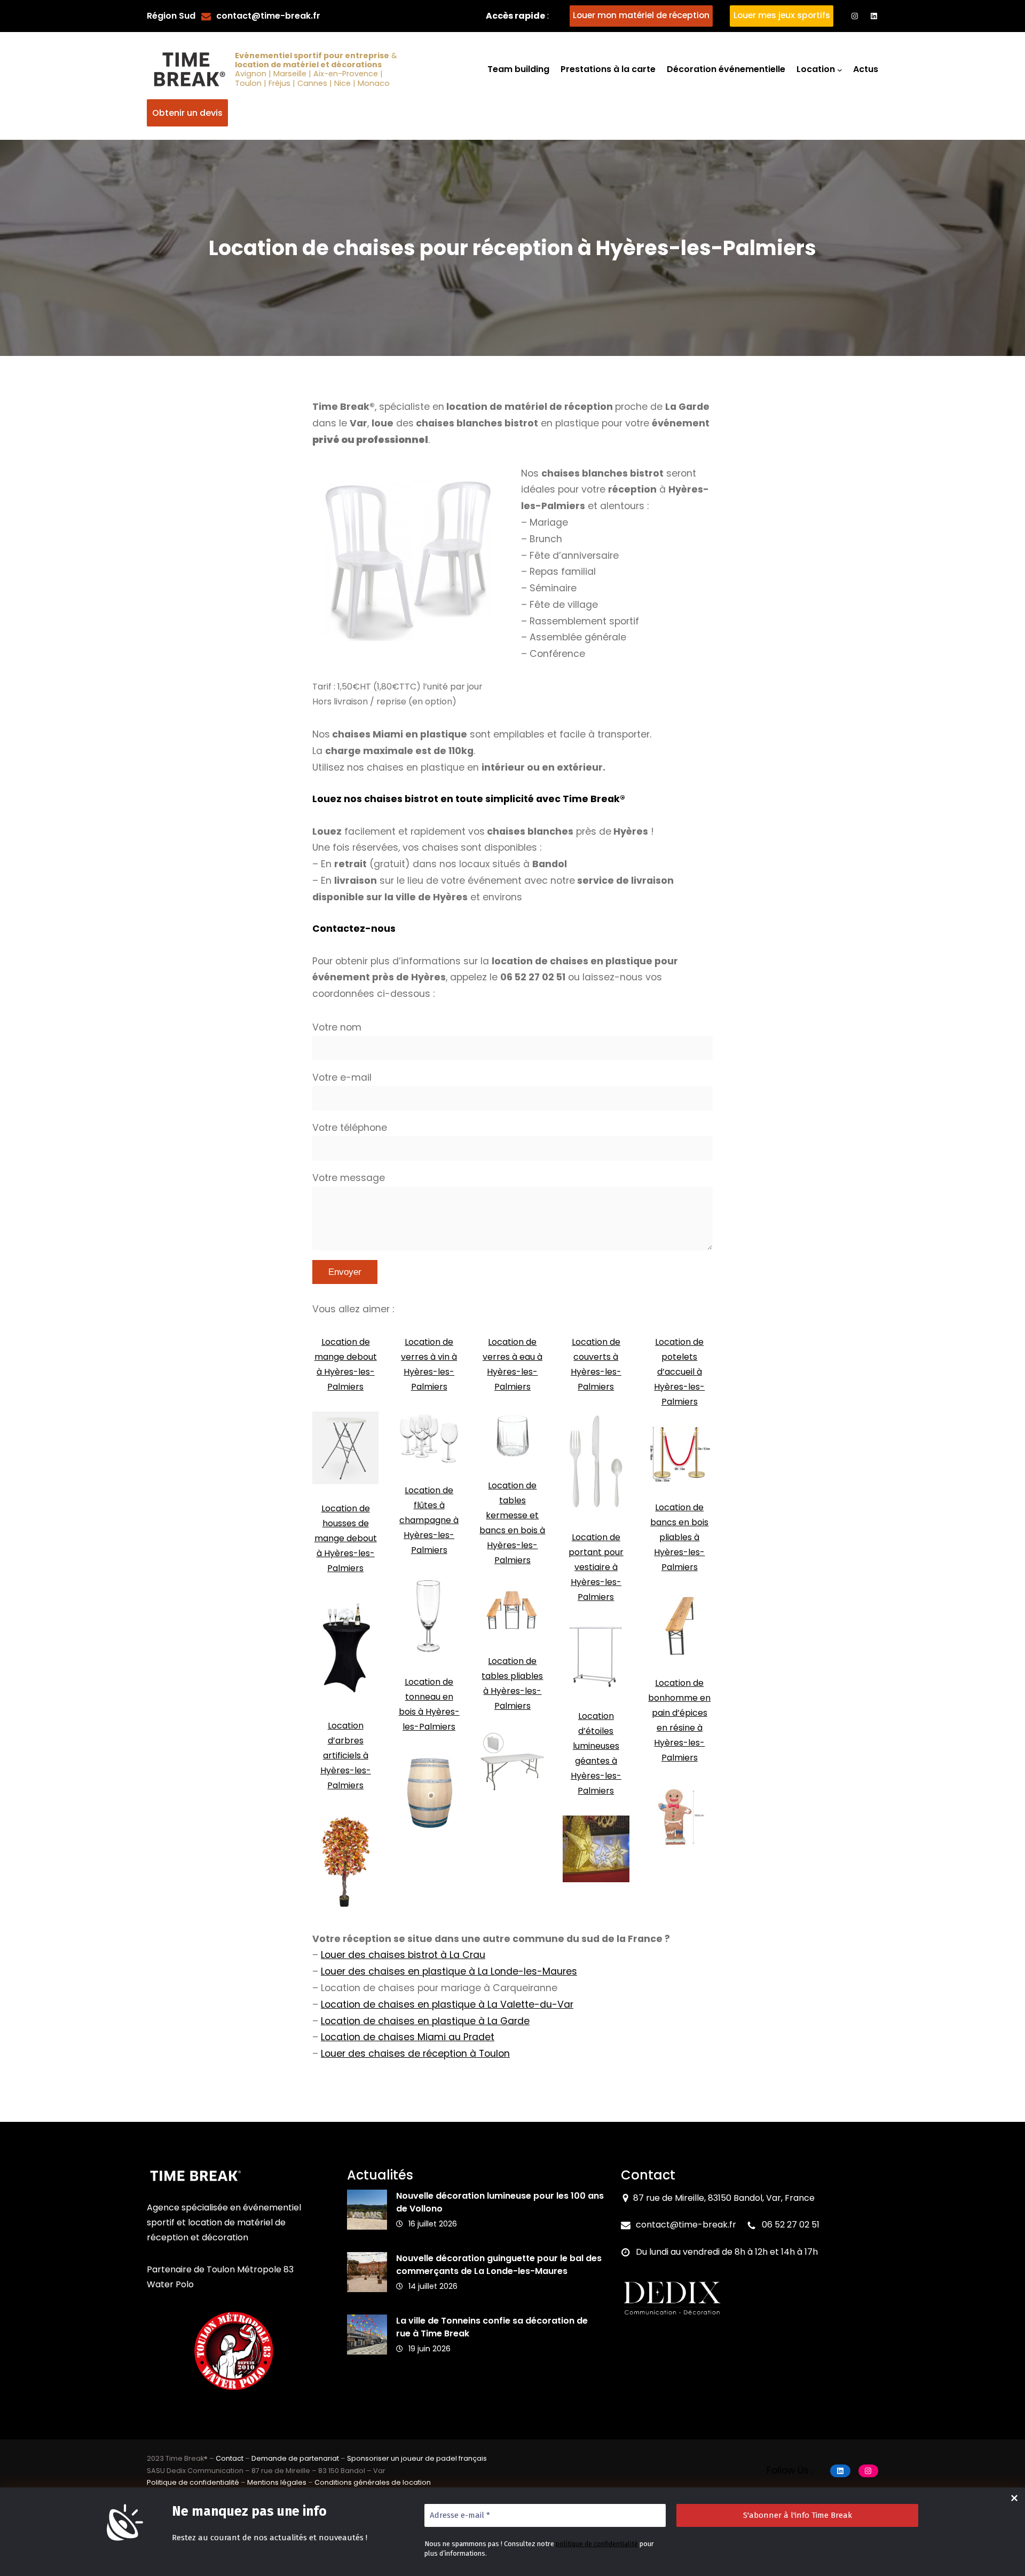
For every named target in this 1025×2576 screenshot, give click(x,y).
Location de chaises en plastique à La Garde (425, 2021)
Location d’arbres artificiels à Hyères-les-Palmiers (346, 1755)
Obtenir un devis (187, 113)
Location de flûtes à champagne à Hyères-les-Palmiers (429, 1520)
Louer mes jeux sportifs (782, 15)
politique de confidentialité (597, 2544)
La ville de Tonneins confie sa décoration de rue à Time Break (492, 2327)
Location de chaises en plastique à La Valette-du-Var (447, 2004)
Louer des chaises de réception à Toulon (415, 2054)
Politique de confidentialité (193, 2482)
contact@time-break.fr (268, 16)
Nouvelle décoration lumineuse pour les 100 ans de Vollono (500, 2202)
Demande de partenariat (295, 2458)
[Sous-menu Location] (840, 70)
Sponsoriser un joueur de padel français (417, 2458)
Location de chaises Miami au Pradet (408, 2037)
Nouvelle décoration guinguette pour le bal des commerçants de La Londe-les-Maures (499, 2265)
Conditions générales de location (373, 2482)
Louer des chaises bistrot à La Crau (403, 1955)
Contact (230, 2458)
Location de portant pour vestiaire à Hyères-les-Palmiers (596, 1567)
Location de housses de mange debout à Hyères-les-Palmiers (346, 1538)
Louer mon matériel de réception (641, 15)
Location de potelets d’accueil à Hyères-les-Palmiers (679, 1372)
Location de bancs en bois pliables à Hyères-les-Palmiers (679, 1537)
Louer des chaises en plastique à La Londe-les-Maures (449, 1971)
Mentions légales (277, 2482)
